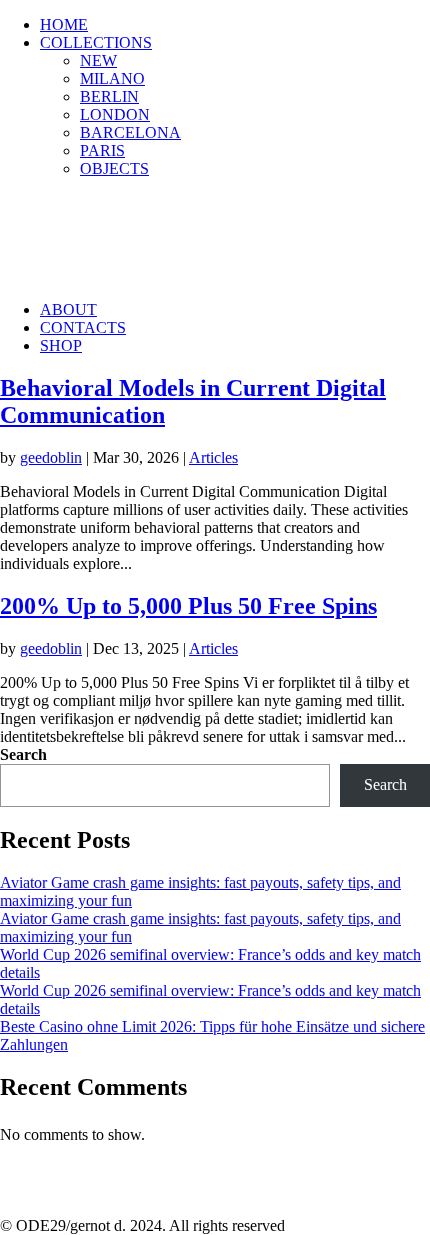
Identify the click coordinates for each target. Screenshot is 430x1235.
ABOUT (68, 309)
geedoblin (51, 457)
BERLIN (109, 96)
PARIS (102, 150)
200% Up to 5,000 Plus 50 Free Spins (188, 606)
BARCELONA (130, 132)
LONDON (115, 114)
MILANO (112, 78)
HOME (64, 24)
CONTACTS (83, 327)
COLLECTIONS (96, 42)
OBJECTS (114, 168)
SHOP (61, 345)
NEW (98, 60)
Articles (213, 457)
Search (23, 754)
